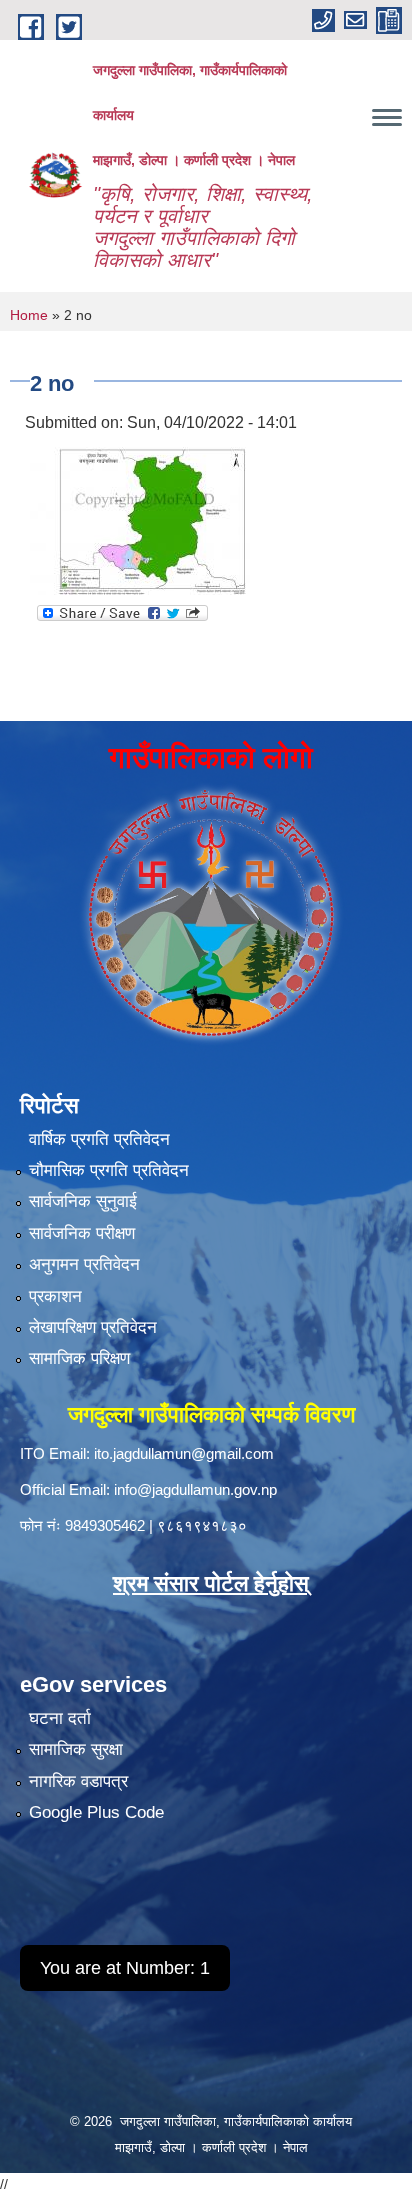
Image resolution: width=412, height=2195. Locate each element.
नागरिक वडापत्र (78, 1781)
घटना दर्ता (60, 1718)
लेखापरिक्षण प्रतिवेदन (93, 1327)
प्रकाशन (55, 1296)
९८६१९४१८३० (202, 1525)
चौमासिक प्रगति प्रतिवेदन (109, 1170)
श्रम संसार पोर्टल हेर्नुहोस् (211, 1583)
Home (29, 315)
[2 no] (140, 516)
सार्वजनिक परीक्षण (82, 1233)
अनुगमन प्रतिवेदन (84, 1264)
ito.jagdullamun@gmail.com (184, 1453)
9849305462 (105, 1525)
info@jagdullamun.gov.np (195, 1489)
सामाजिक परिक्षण (79, 1358)
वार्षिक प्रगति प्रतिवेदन (99, 1139)
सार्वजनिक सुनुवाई (83, 1201)
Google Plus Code (96, 1812)
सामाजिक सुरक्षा (76, 1749)
